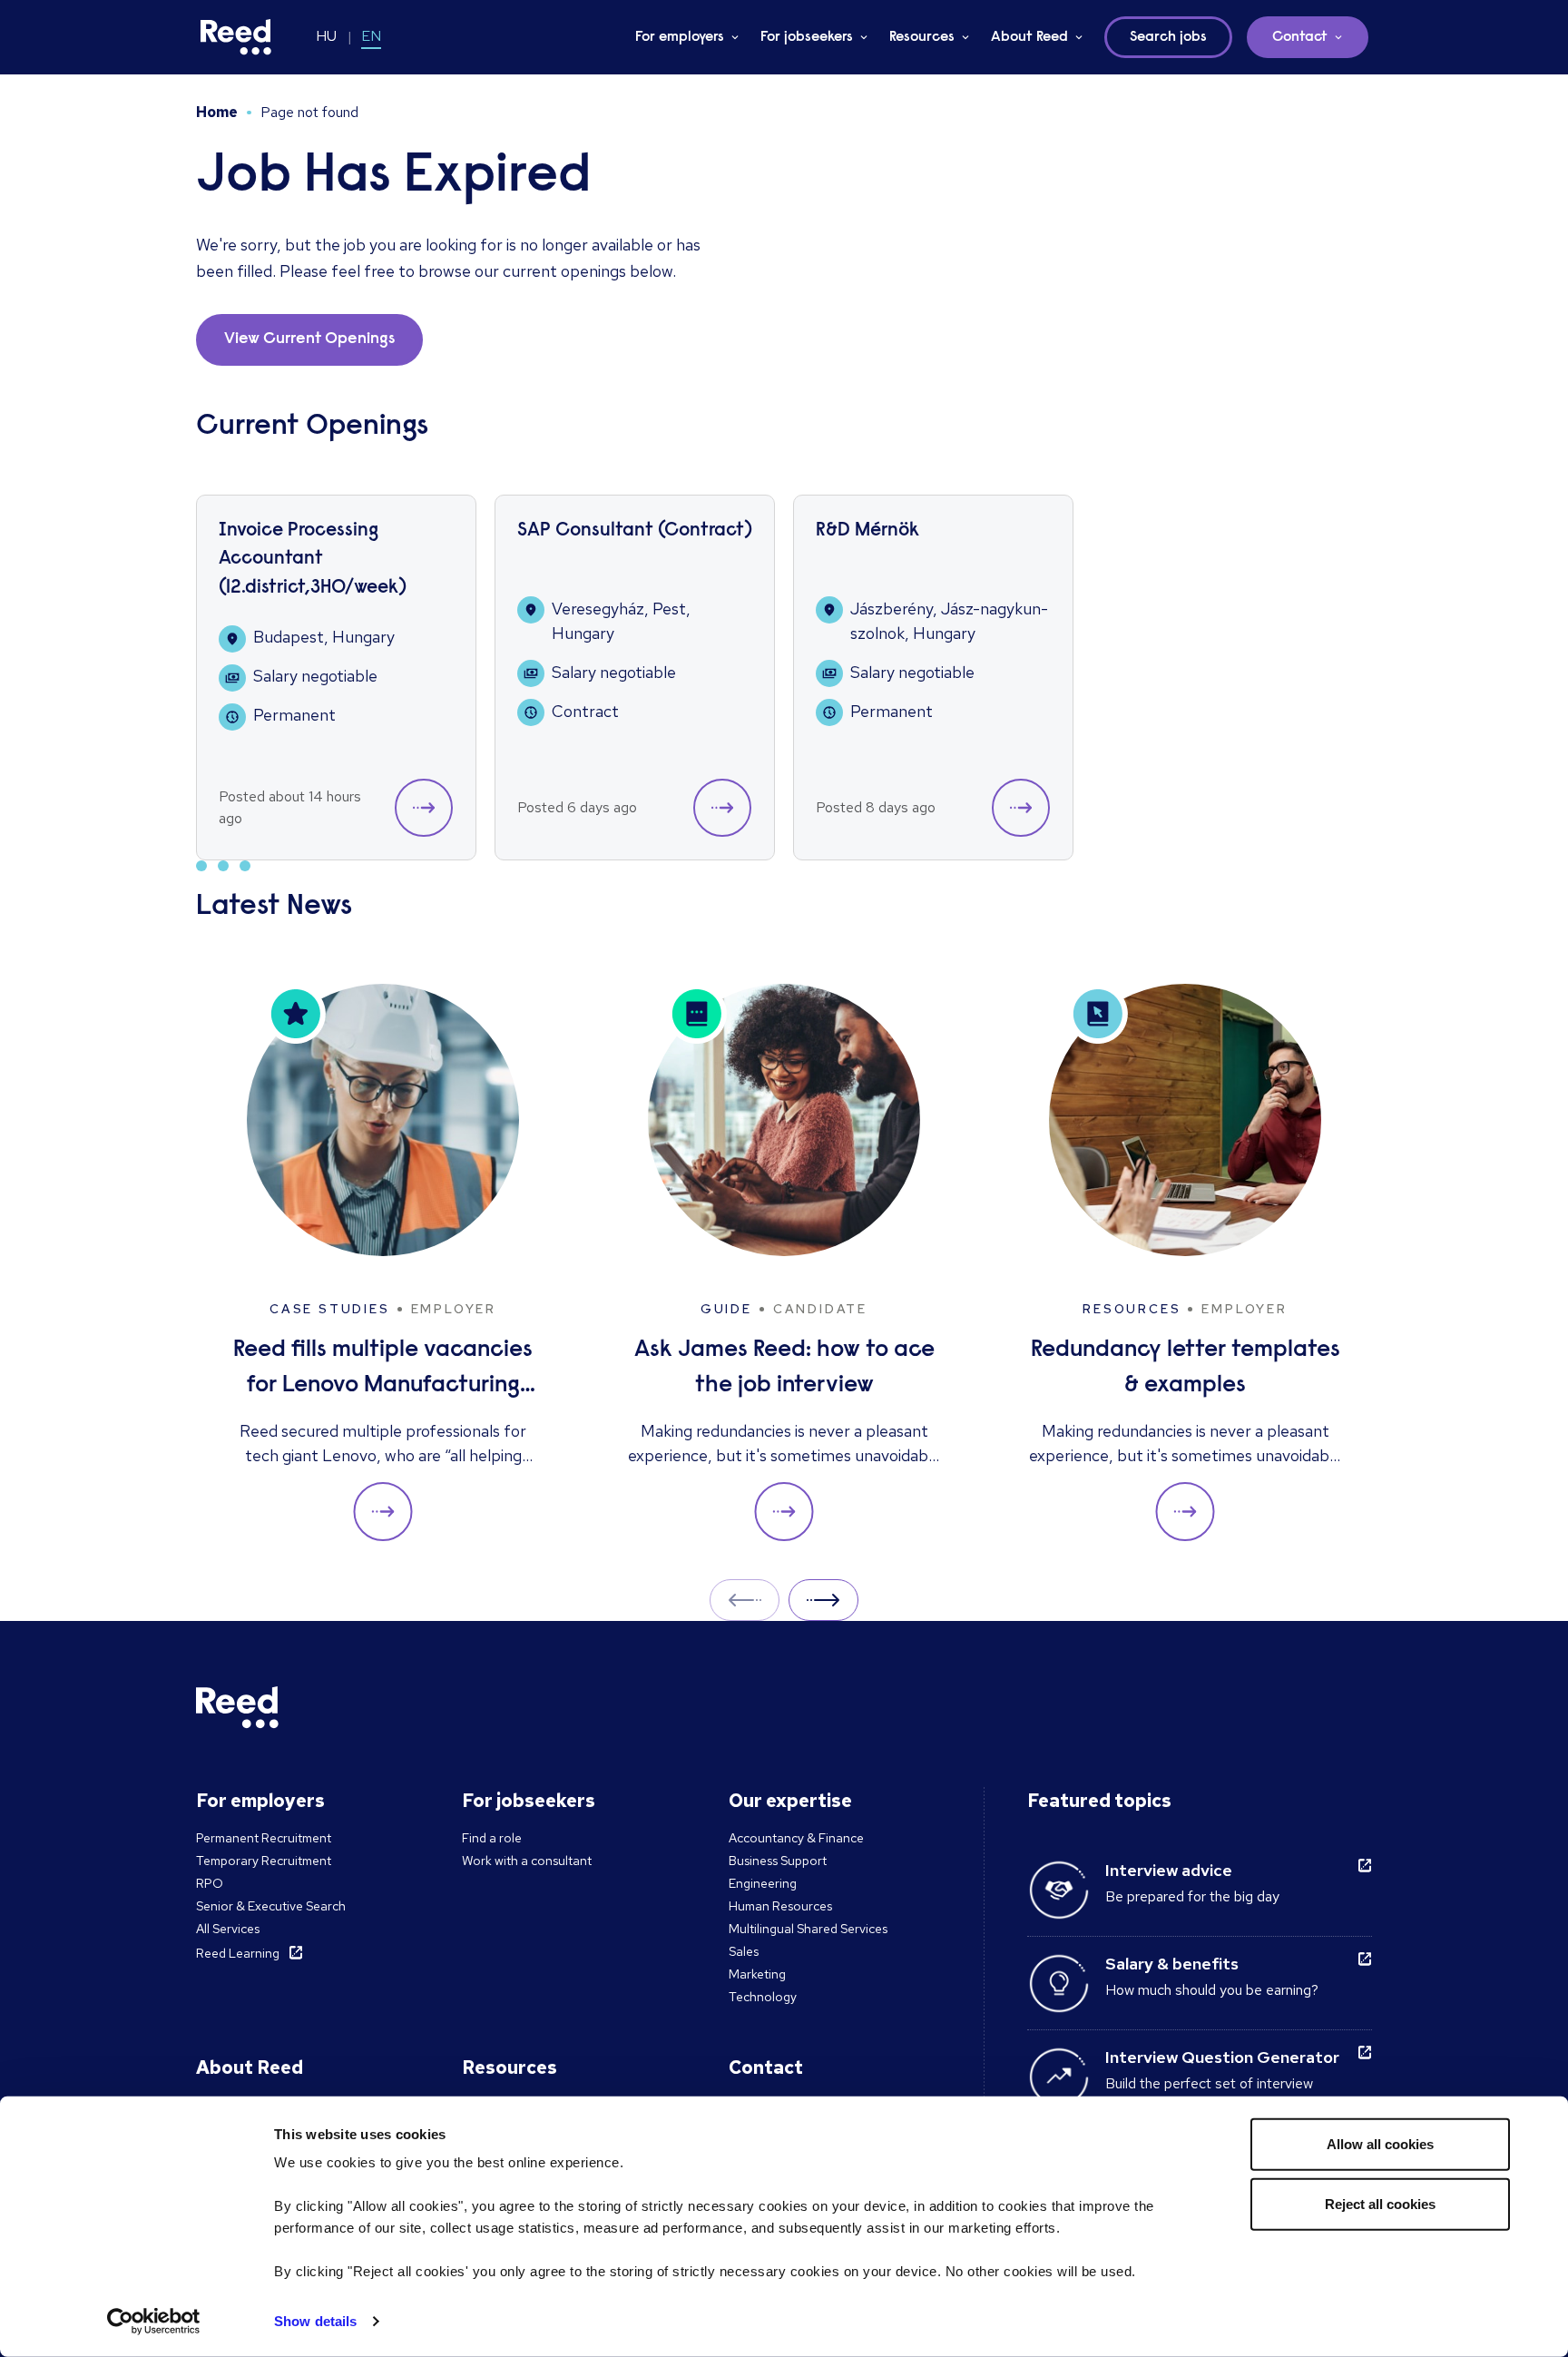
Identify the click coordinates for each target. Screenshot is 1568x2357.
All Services (228, 1929)
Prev (745, 1600)
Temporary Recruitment (264, 1861)
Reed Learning (238, 1953)
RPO (210, 1883)
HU (326, 36)
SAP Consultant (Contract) (635, 531)
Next (823, 1600)
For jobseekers (807, 37)
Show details (315, 2321)
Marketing (757, 1974)
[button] (424, 808)
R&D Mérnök (867, 531)
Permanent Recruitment (264, 1838)
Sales (744, 1951)
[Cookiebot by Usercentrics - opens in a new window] (154, 2322)
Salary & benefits (1172, 1964)
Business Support (778, 1861)
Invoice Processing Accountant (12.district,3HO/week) (313, 560)
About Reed (1029, 37)
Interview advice (1169, 1870)
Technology (763, 1997)
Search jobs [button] (1168, 37)
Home (217, 112)
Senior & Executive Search (271, 1906)
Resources (922, 37)
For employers (680, 37)
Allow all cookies (1380, 2144)
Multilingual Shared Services (808, 1929)
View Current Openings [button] (309, 339)
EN (371, 36)
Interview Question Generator (1222, 2057)
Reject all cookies (1380, 2203)
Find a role (492, 1838)
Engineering (763, 1883)
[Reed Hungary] (236, 37)
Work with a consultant (527, 1861)
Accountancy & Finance (796, 1838)
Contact (1300, 37)
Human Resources (780, 1906)
